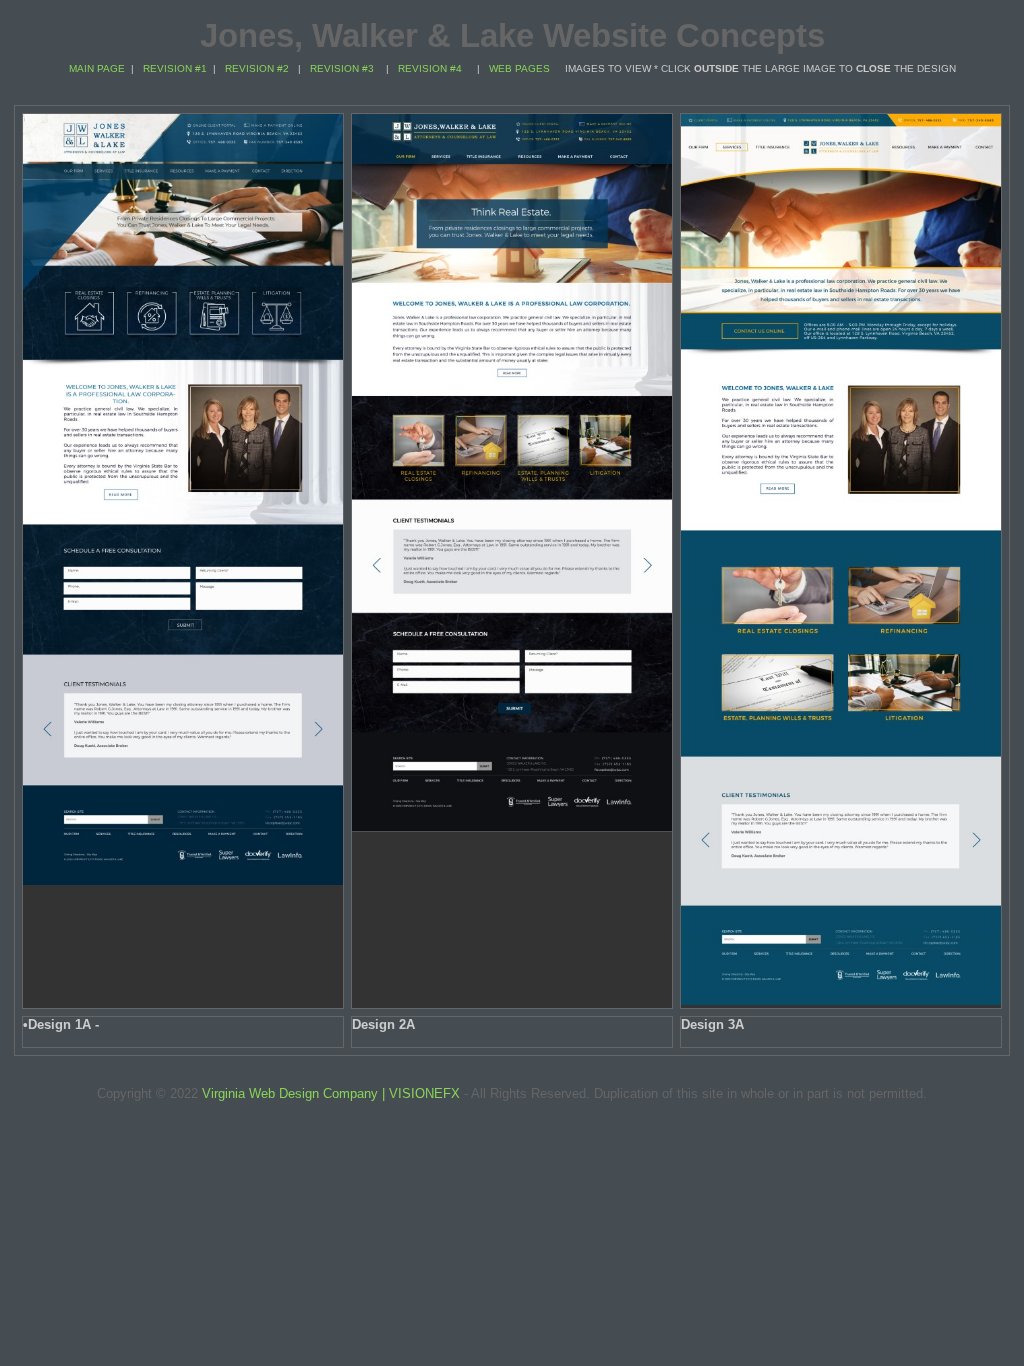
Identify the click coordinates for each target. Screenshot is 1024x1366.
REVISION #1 (175, 68)
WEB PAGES (519, 68)
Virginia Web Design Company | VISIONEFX (331, 1093)
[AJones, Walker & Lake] (183, 880)
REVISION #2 (257, 68)
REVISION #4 (430, 68)
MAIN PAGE (97, 68)
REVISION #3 (342, 68)
